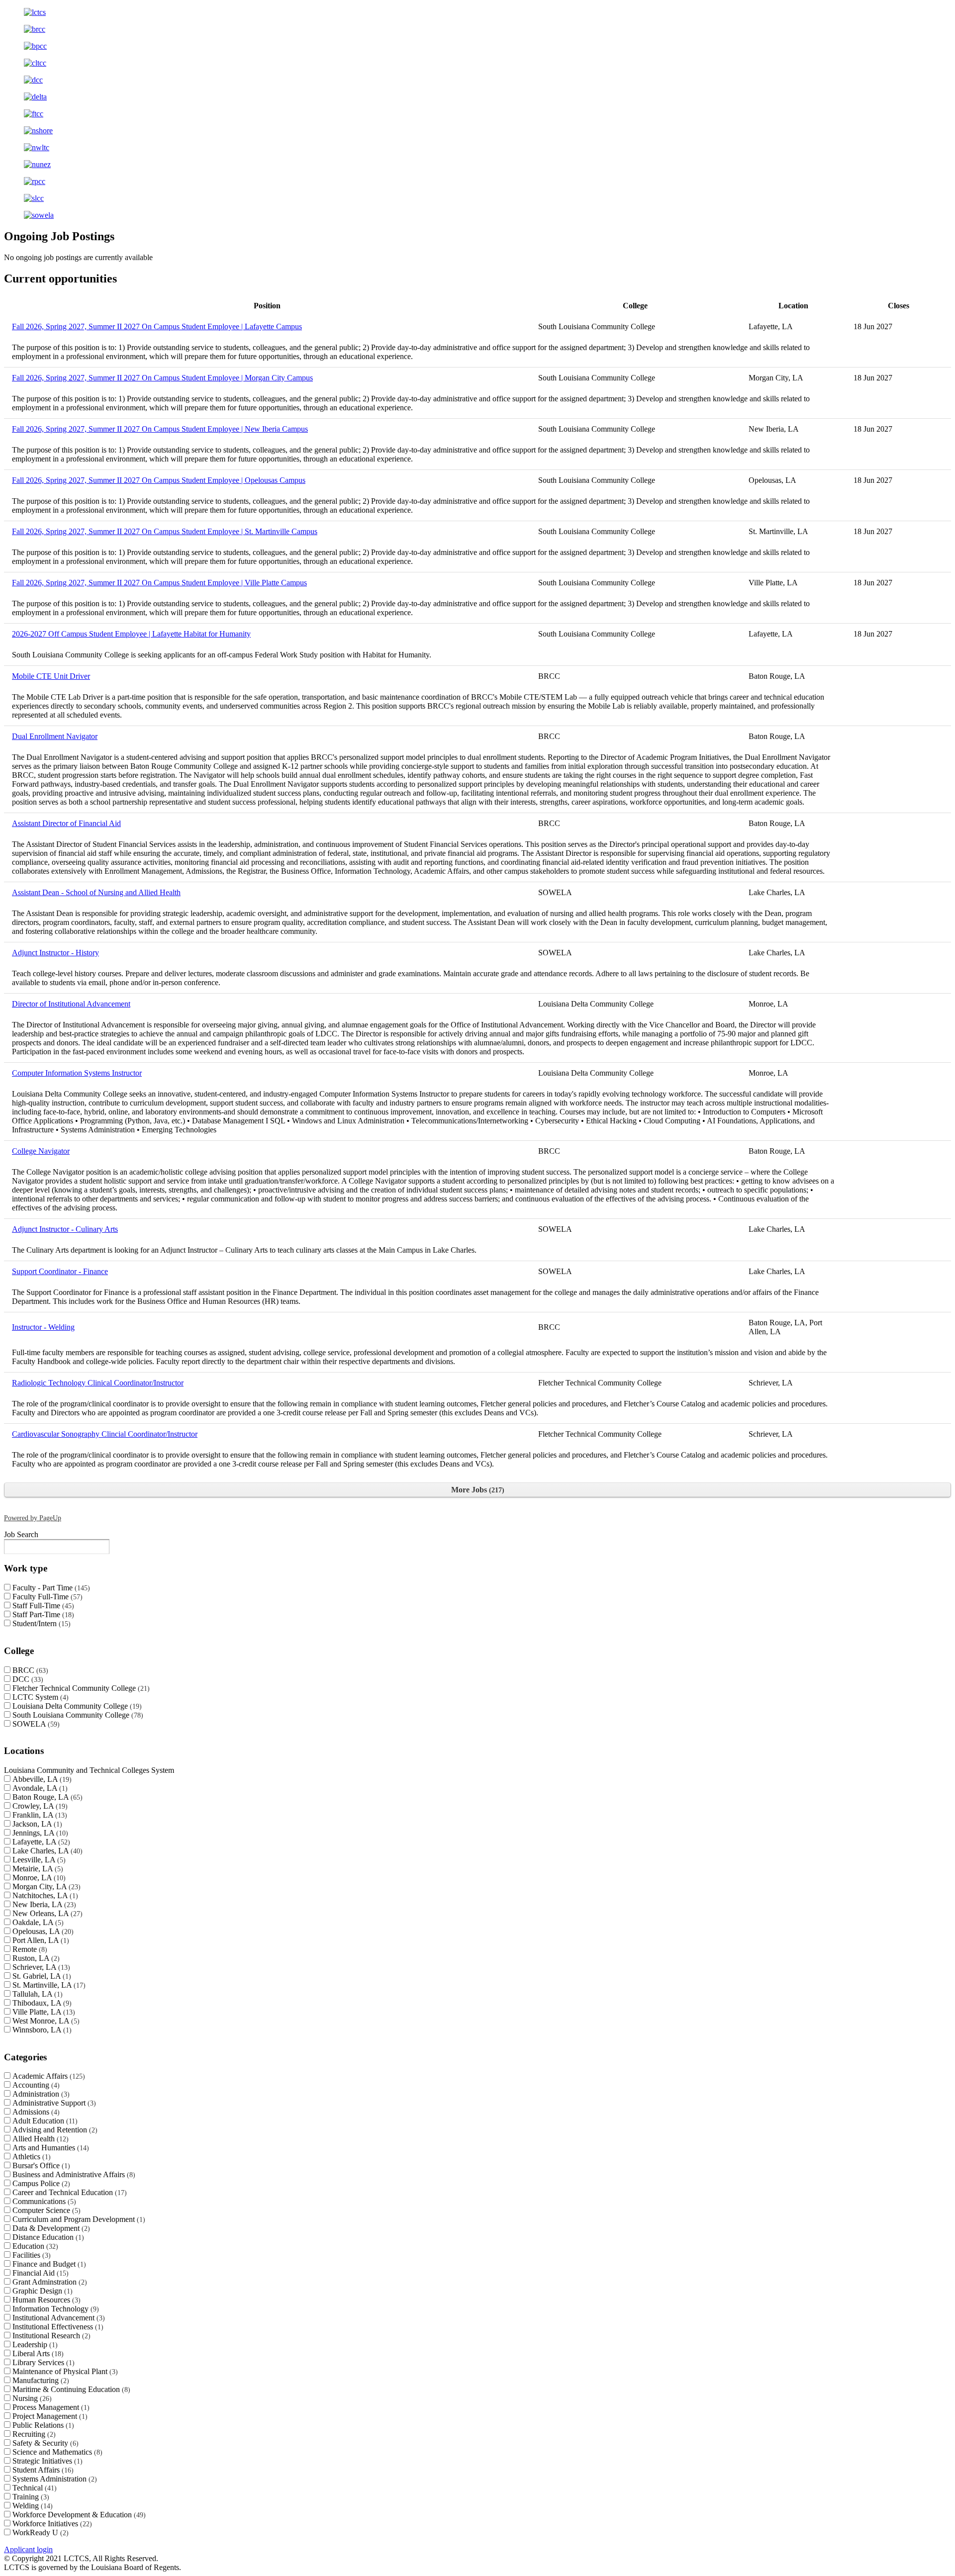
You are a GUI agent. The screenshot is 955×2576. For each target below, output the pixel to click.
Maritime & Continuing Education (70, 2389)
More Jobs (477, 1490)
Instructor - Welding (43, 1327)
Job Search (21, 1534)
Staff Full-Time (42, 1606)
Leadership (34, 2345)
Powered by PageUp (33, 1518)
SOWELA (35, 1724)
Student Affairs (42, 2470)
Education (34, 2246)
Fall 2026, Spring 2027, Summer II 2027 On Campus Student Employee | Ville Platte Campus (159, 583)
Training (30, 2497)
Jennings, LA (39, 1833)
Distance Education (47, 2237)
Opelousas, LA (42, 1931)
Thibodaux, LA (41, 2003)
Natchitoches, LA (44, 1895)
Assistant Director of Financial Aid (66, 823)
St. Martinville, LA (48, 1985)
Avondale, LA (39, 1788)
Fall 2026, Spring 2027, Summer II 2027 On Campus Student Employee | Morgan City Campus (162, 378)
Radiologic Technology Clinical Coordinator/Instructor (98, 1383)
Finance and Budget (48, 2264)
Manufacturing (40, 2380)
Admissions (35, 2112)
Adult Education (44, 2121)
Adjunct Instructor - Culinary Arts (65, 1229)
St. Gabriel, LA (41, 1976)
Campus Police (40, 2183)
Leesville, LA (38, 1860)
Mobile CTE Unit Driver (51, 676)
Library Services (42, 2362)
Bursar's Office (40, 2165)
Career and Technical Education (68, 2192)
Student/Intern (40, 1623)
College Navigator (41, 1151)
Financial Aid (39, 2273)
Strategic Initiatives (46, 2461)
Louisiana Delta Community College (76, 1706)
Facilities (30, 2255)
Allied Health (39, 2139)
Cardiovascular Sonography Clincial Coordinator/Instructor (105, 1434)
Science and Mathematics (56, 2452)
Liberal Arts (37, 2353)
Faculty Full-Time (46, 1597)
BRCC (29, 1670)
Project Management (49, 2416)
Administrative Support (53, 2103)
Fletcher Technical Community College (80, 1688)
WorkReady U (39, 2532)
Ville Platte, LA (43, 2012)
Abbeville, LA (41, 1779)
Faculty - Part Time (50, 1588)
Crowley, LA (39, 1806)
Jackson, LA (36, 1824)
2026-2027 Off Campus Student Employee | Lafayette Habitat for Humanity (131, 634)
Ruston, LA (35, 1958)
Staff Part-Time (42, 1614)
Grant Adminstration (48, 2282)
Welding (31, 2506)
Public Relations (42, 2425)
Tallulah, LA (36, 1994)
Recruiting (33, 2434)
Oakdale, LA (37, 1922)
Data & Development (50, 2228)
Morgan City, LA (45, 1886)
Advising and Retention (54, 2130)
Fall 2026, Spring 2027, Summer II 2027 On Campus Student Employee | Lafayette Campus (157, 326)
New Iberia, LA (43, 1904)
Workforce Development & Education (78, 2515)
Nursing (31, 2398)
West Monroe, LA (45, 2021)
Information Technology (54, 2309)
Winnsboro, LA (41, 2030)
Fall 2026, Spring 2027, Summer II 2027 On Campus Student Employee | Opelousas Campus (159, 480)
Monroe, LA (38, 1878)
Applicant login (28, 2549)
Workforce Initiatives (51, 2524)
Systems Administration (53, 2479)
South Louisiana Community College (77, 1715)
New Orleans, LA (46, 1913)
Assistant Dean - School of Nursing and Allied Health (96, 892)
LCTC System (39, 1697)
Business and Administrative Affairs (73, 2174)
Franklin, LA (39, 1815)
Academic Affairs (48, 2076)
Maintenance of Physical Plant (64, 2371)
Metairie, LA (37, 1869)
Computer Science (45, 2210)
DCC (27, 1679)
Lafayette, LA (40, 1842)
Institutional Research (50, 2336)
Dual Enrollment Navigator (55, 736)
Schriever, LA (40, 1967)
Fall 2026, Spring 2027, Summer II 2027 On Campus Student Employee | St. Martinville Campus (165, 531)
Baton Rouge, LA (46, 1797)
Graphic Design (41, 2291)
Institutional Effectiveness (57, 2327)
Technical (33, 2488)
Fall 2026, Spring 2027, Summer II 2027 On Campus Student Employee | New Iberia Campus (160, 429)
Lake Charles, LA (46, 1851)
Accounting (35, 2085)
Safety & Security (44, 2443)
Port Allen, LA (40, 1940)
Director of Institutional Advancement (71, 1004)
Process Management (50, 2407)
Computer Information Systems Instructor (77, 1073)
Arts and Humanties (49, 2148)
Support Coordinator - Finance (60, 1271)
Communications (43, 2201)
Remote (29, 1949)
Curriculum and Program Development (78, 2219)
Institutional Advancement (57, 2318)
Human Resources (45, 2300)
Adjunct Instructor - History (55, 953)
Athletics (30, 2157)
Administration (40, 2094)
